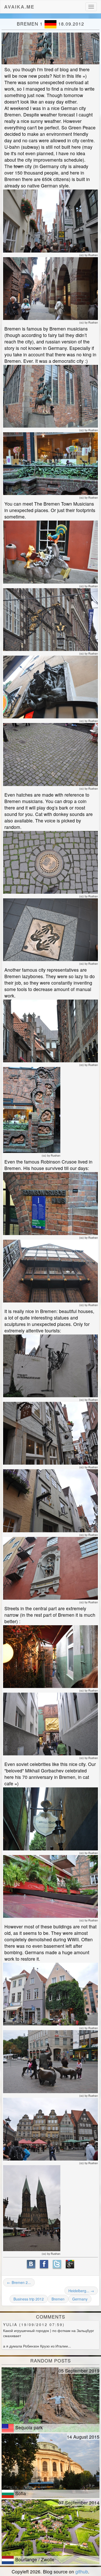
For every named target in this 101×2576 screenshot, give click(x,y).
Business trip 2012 (29, 2299)
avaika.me (19, 6)
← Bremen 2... (19, 2282)
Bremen (58, 2299)
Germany (80, 2299)
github (82, 2571)
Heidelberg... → (81, 2291)
